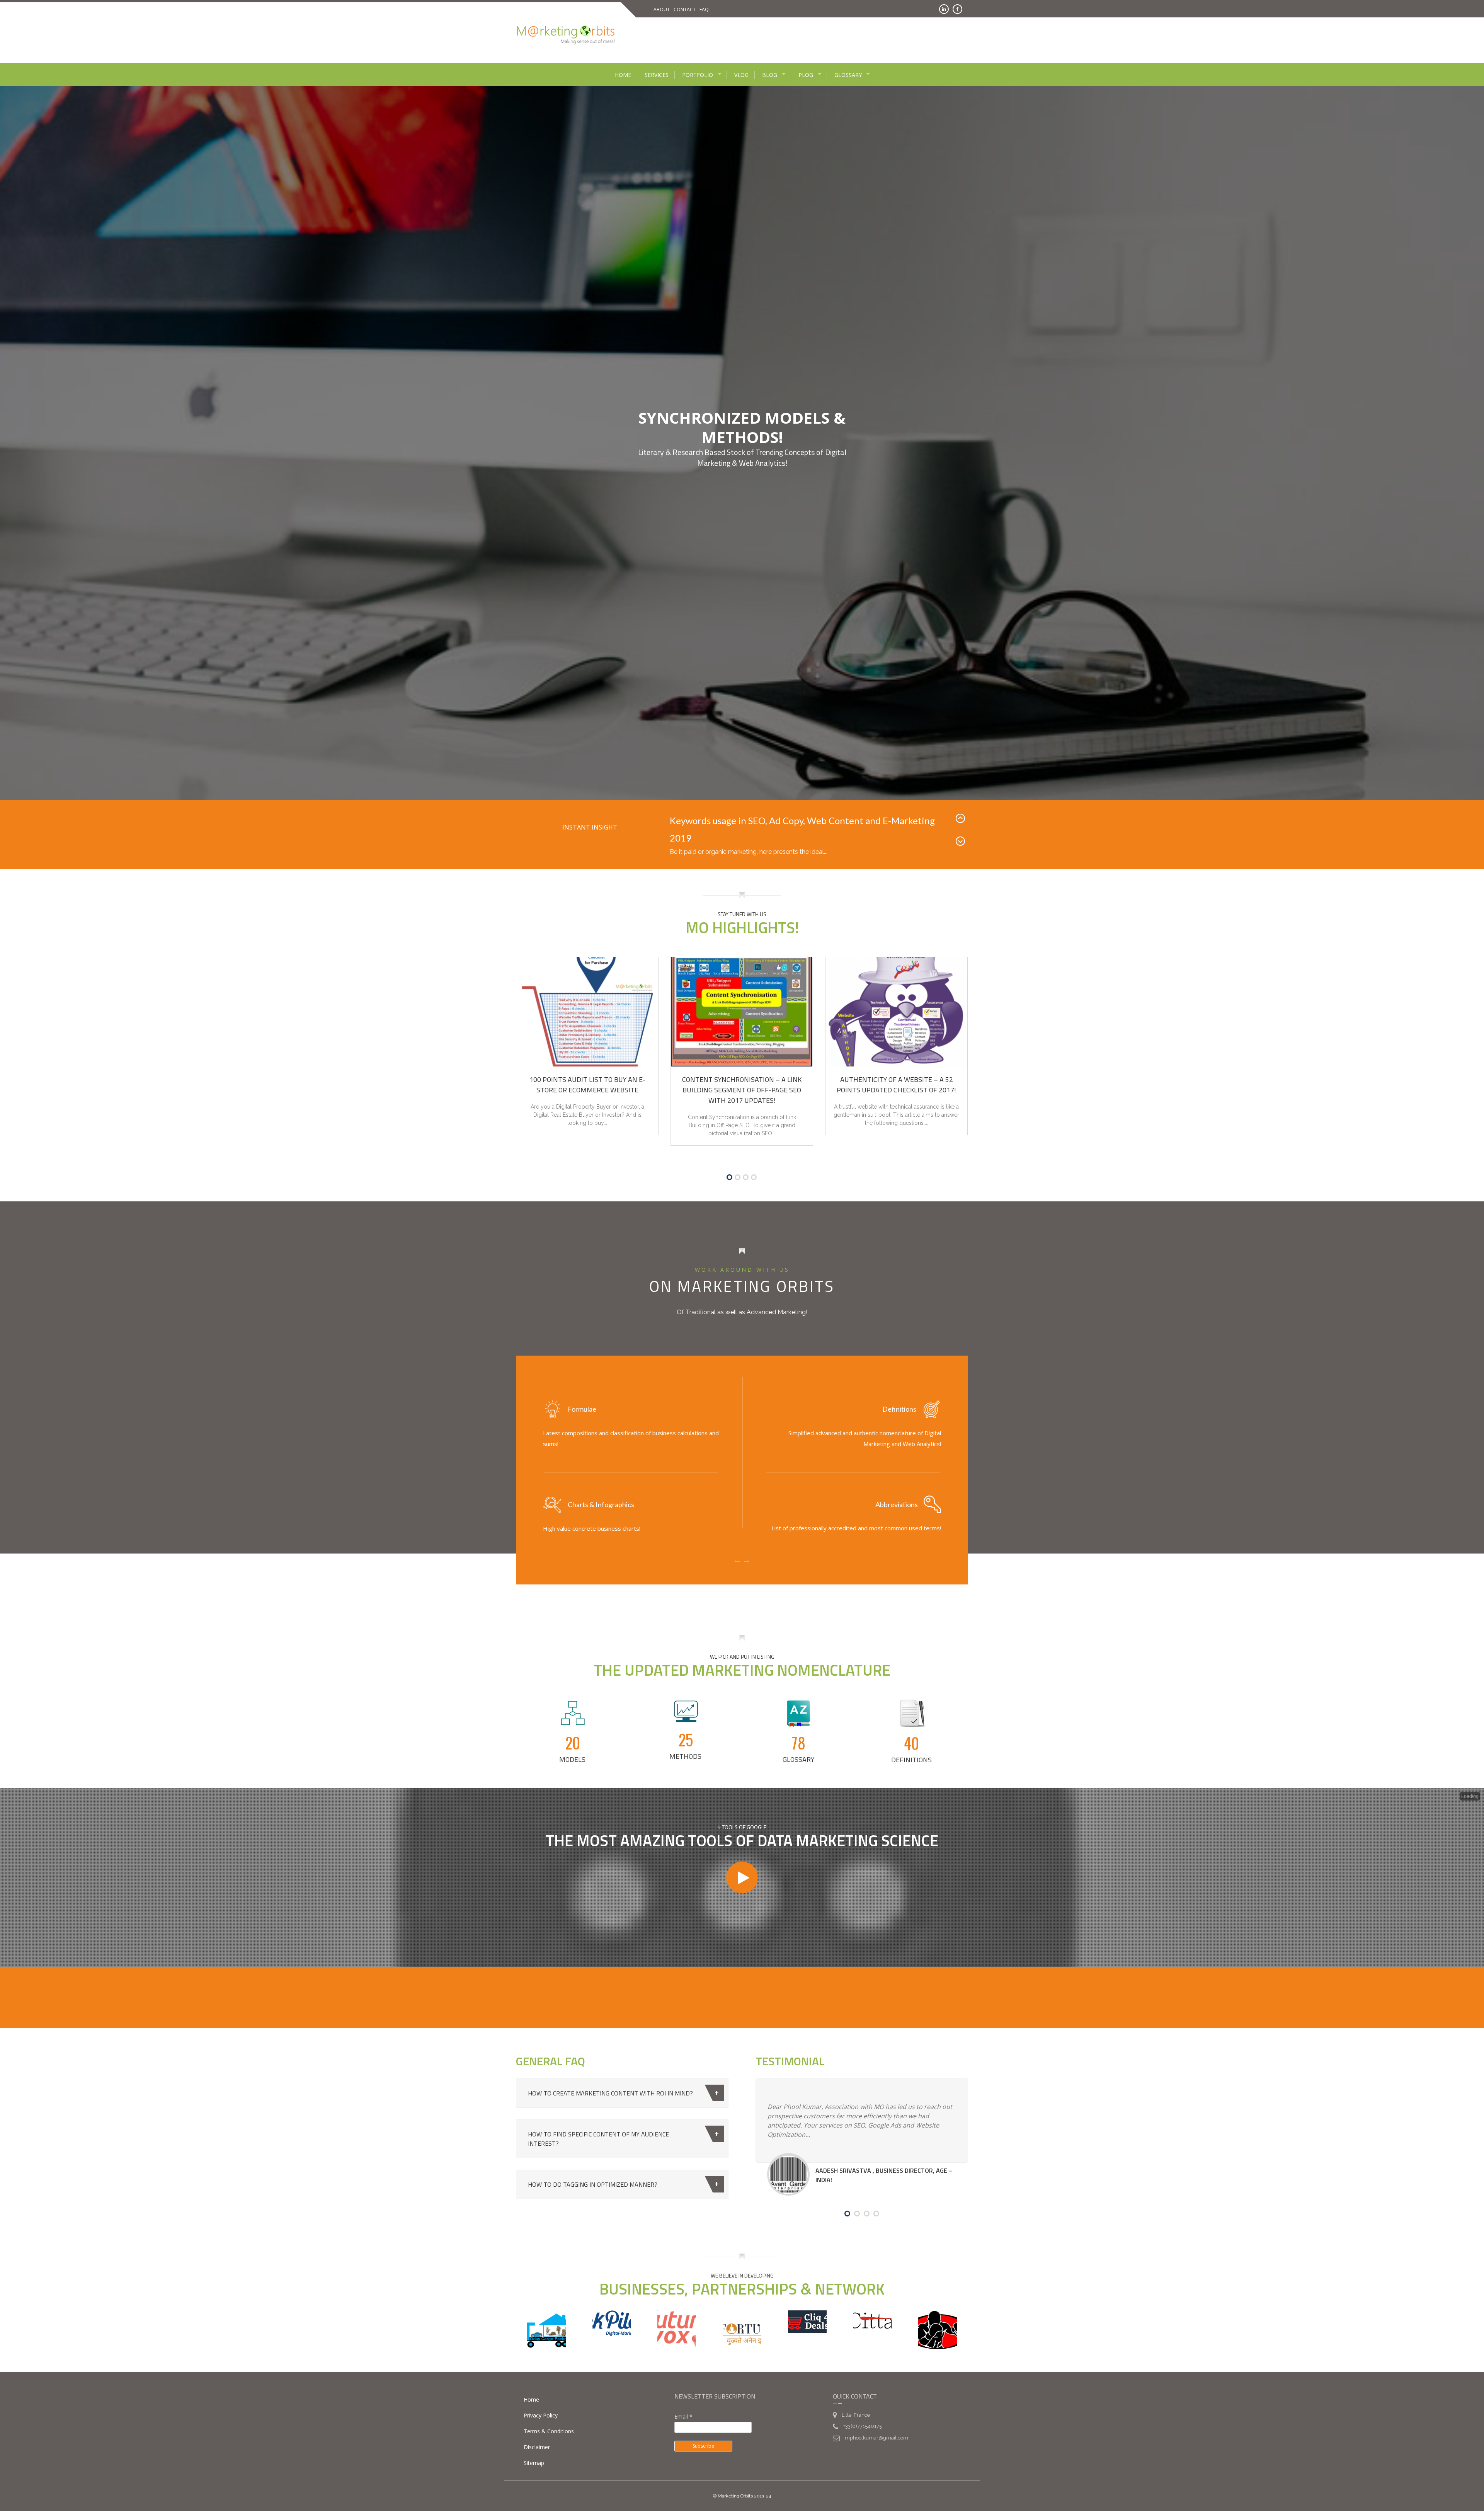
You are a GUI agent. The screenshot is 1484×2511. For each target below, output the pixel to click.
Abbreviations (897, 1490)
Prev (962, 820)
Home (623, 75)
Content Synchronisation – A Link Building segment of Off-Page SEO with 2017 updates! (742, 1075)
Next (962, 834)
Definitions (899, 1394)
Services (657, 75)
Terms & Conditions (549, 2416)
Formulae (582, 1394)
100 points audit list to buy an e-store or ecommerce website (587, 1070)
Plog (806, 75)
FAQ (704, 9)
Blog (770, 75)
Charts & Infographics (601, 1490)
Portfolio (698, 75)
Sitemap (534, 2448)
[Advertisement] (815, 39)
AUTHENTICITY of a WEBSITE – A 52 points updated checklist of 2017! (896, 1070)
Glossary (848, 75)
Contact (685, 9)
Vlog (741, 75)
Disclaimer (537, 2432)
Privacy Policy (541, 2401)
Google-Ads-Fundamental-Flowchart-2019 (756, 820)
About (662, 9)
